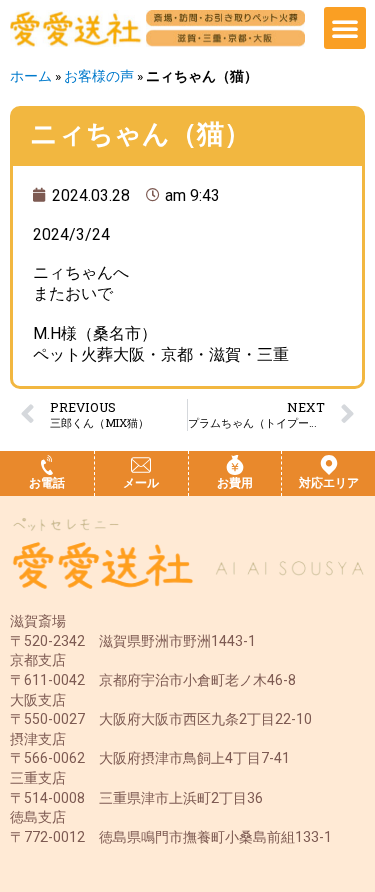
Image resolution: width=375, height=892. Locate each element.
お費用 (235, 483)
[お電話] (47, 465)
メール (141, 483)
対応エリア (329, 483)
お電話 (47, 483)
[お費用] (235, 465)
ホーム (31, 76)
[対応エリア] (329, 465)
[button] (345, 28)
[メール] (141, 465)
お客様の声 (99, 76)
